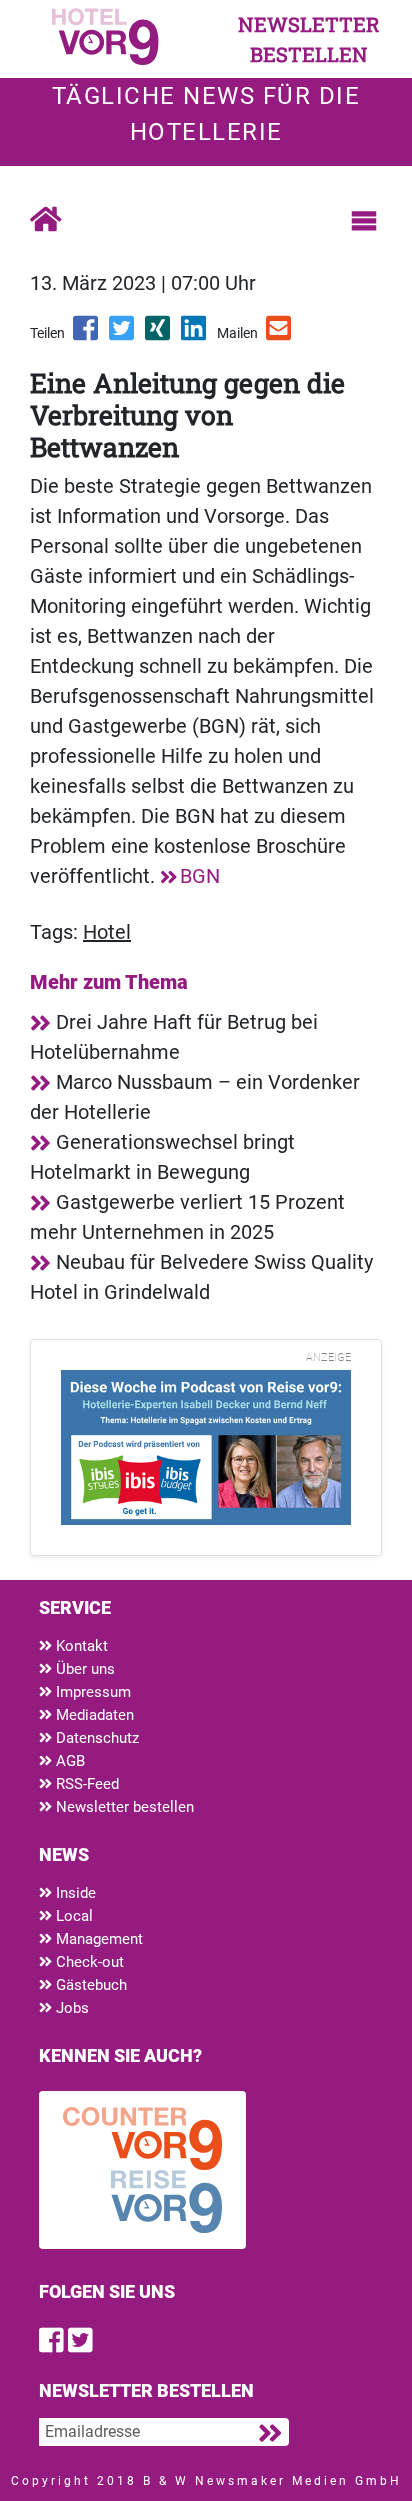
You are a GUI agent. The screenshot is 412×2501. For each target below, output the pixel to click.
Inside (74, 1893)
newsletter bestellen (309, 39)
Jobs (70, 2008)
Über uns (83, 1669)
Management (97, 1939)
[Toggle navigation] (364, 221)
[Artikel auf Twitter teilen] (123, 335)
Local (72, 1916)
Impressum (91, 1692)
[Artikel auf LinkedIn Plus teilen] (195, 335)
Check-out (88, 1962)
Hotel (107, 932)
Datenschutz (95, 1738)
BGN (200, 876)
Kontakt (80, 1646)
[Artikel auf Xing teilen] (159, 335)
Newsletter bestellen (123, 1807)
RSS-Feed (85, 1784)
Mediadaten (93, 1715)
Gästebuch (89, 1985)
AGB (68, 1761)
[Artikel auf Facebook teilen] (87, 335)
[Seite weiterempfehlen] (280, 335)
